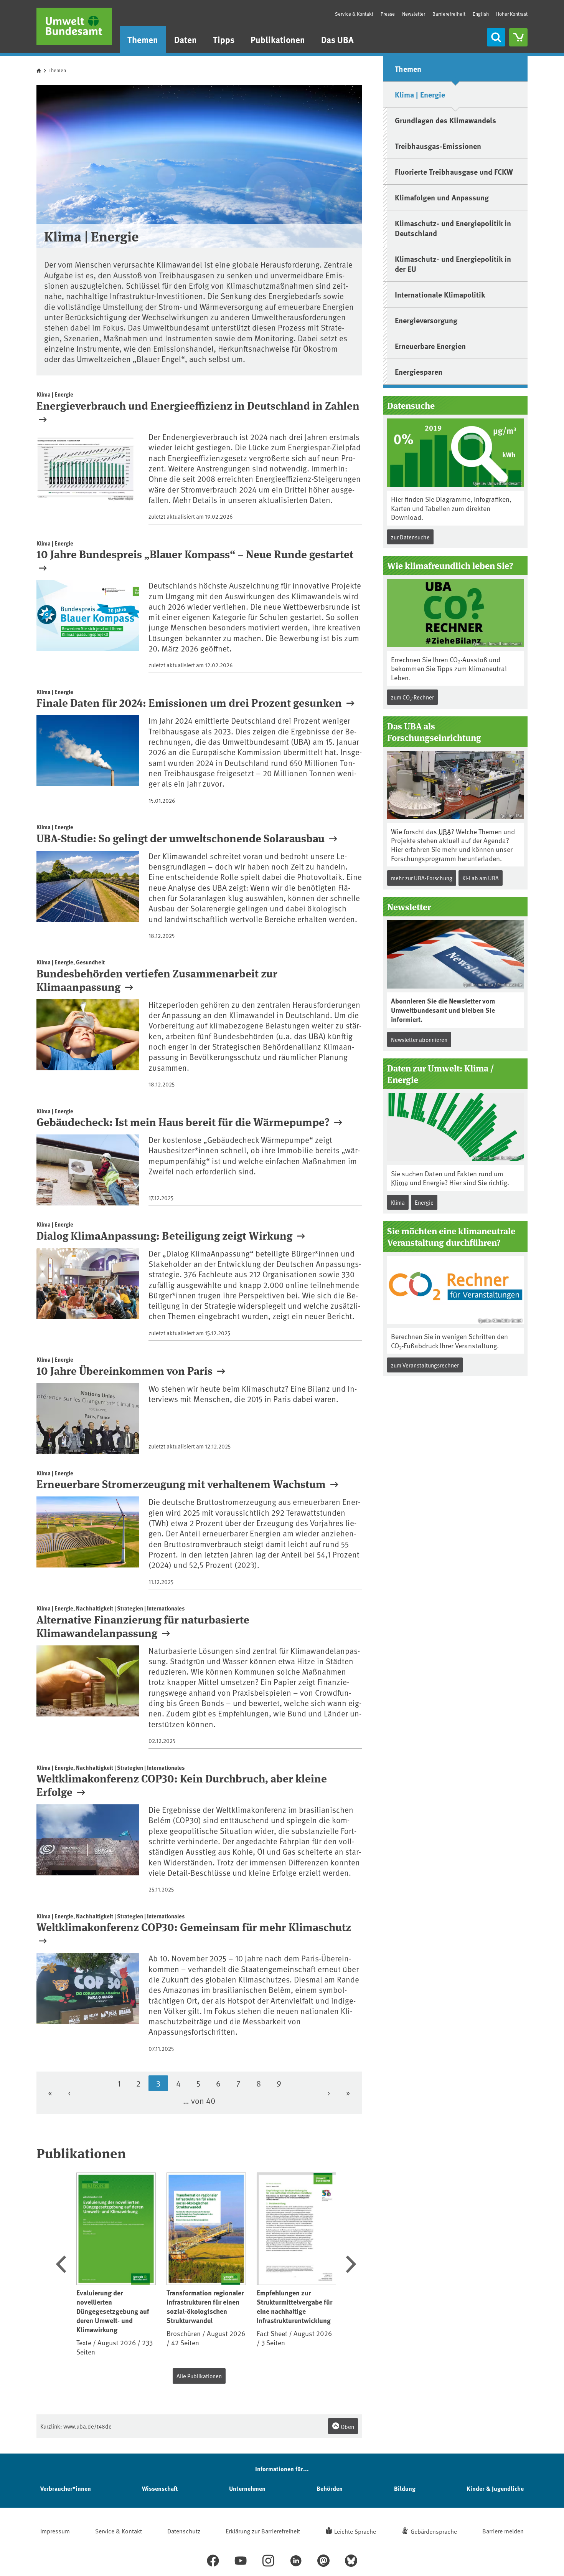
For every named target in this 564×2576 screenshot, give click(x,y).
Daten (186, 39)
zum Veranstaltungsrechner (425, 1365)
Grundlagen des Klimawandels (445, 120)
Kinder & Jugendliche (495, 2488)
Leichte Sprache (355, 2531)
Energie (424, 1202)
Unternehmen (247, 2488)
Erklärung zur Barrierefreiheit (263, 2531)
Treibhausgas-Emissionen (438, 146)
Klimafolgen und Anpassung (442, 197)
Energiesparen (419, 371)
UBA (445, 831)
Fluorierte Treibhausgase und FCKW (454, 171)
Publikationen (278, 39)
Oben (347, 2426)
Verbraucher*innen (66, 2488)
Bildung (405, 2488)
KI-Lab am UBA (481, 878)
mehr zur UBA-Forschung (422, 878)
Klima (400, 1182)
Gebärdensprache (434, 2531)
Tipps (224, 39)
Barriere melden (503, 2531)
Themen (143, 39)
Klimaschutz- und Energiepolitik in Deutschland (453, 228)
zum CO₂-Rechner (412, 697)
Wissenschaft (160, 2488)
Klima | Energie (420, 94)
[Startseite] (74, 26)
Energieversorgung (426, 320)
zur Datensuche (410, 537)
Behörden (330, 2488)
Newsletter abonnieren (419, 1039)
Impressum (55, 2531)
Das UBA (337, 39)
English (481, 14)
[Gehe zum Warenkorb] (518, 37)
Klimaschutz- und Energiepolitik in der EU (453, 264)
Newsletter (414, 14)
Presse (388, 14)
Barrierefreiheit (449, 14)
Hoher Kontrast (512, 14)
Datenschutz (184, 2531)
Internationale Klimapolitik (440, 294)
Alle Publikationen (199, 2376)
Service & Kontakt (354, 14)
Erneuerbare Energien (430, 346)
